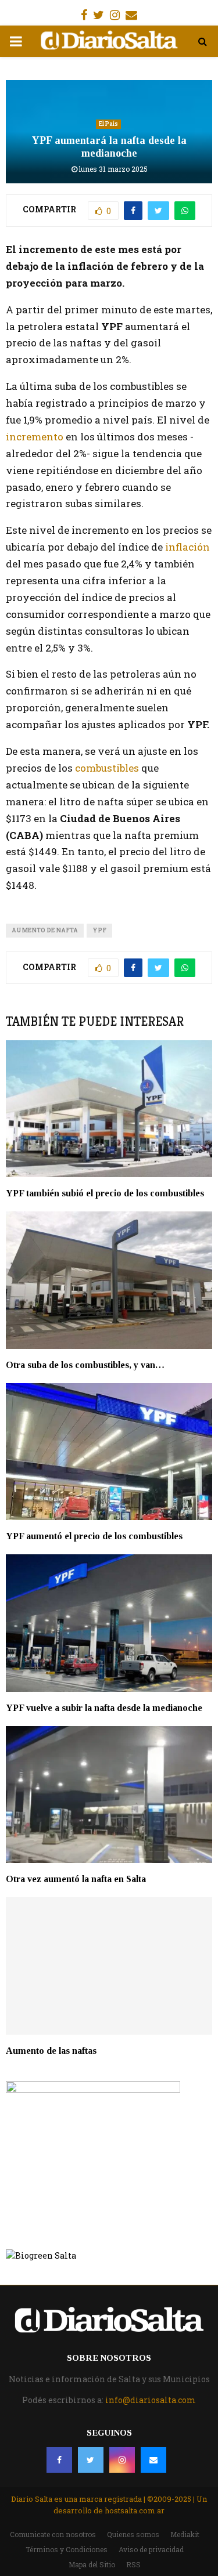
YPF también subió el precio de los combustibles (105, 1193)
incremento (35, 437)
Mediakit (185, 2534)
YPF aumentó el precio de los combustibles (94, 1536)
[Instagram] (122, 2460)
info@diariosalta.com (151, 2400)
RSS (133, 2564)
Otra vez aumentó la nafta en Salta (77, 1879)
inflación (187, 547)
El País (108, 124)
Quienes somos (133, 2534)
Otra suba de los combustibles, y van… (85, 1365)
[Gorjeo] (91, 2460)
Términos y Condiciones (67, 2549)
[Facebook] (59, 2460)
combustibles (108, 768)
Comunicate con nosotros (53, 2534)
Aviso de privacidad (151, 2549)
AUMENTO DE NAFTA (45, 930)
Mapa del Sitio (92, 2564)
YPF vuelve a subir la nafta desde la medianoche (104, 1708)
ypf (99, 930)
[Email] (153, 2460)
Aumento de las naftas (51, 2051)
